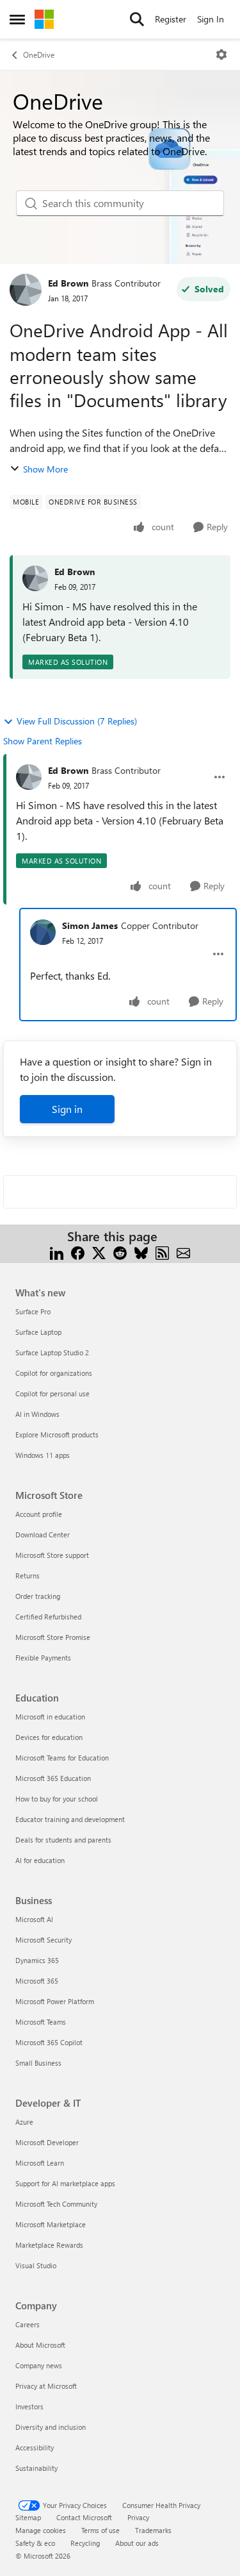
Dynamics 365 (37, 1960)
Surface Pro (33, 1311)
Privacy (138, 2517)
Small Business (38, 2063)
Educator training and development (70, 1819)
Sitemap (28, 2517)
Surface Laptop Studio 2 (52, 1352)
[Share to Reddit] (120, 1252)
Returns (28, 1576)
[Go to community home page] (44, 19)
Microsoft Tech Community (56, 2204)
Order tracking (38, 1596)
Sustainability (36, 2468)
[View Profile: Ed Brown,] (35, 578)
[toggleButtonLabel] (221, 54)
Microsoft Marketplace (51, 2224)
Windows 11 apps (43, 1455)
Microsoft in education (50, 1717)
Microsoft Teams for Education (62, 1758)
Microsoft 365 (37, 1981)
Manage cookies (41, 2530)
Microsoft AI (34, 1919)
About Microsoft (40, 2345)
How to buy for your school (57, 1799)
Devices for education (49, 1737)
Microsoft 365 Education (53, 1778)
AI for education (40, 1860)
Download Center (43, 1535)
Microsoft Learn (40, 2163)
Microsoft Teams (41, 2022)
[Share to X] (99, 1252)
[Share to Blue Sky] (141, 1252)
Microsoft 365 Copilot (49, 2042)
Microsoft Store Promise (53, 1637)
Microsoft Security (44, 1940)
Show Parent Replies (43, 741)
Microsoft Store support (52, 1555)
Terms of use (100, 2530)
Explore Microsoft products (57, 1434)
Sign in (67, 1109)
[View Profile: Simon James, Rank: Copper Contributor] (43, 932)
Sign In (211, 19)
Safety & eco (35, 2543)
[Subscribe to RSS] (162, 1252)
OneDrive (39, 54)
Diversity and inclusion (51, 2427)
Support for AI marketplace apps (65, 2183)
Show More (45, 469)
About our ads (137, 2543)
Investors (29, 2406)
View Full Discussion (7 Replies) (77, 721)
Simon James (90, 925)
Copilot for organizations (54, 1373)
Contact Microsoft (84, 2517)
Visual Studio (36, 2265)
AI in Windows (37, 1414)
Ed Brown (68, 283)
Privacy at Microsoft (46, 2386)
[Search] (137, 19)
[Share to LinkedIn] (57, 1252)
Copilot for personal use (52, 1393)
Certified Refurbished (48, 1617)
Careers (28, 2324)
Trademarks (153, 2530)
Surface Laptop (38, 1332)
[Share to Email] (183, 1252)
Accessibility (35, 2447)
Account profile (39, 1514)
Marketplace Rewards (49, 2245)
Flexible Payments (43, 1658)
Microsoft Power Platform (55, 2001)
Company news (39, 2365)
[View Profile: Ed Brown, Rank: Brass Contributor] (26, 290)
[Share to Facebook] (78, 1252)
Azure (24, 2122)
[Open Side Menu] (17, 19)
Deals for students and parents (63, 1840)
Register (171, 19)
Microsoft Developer (47, 2142)
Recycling (85, 2543)
